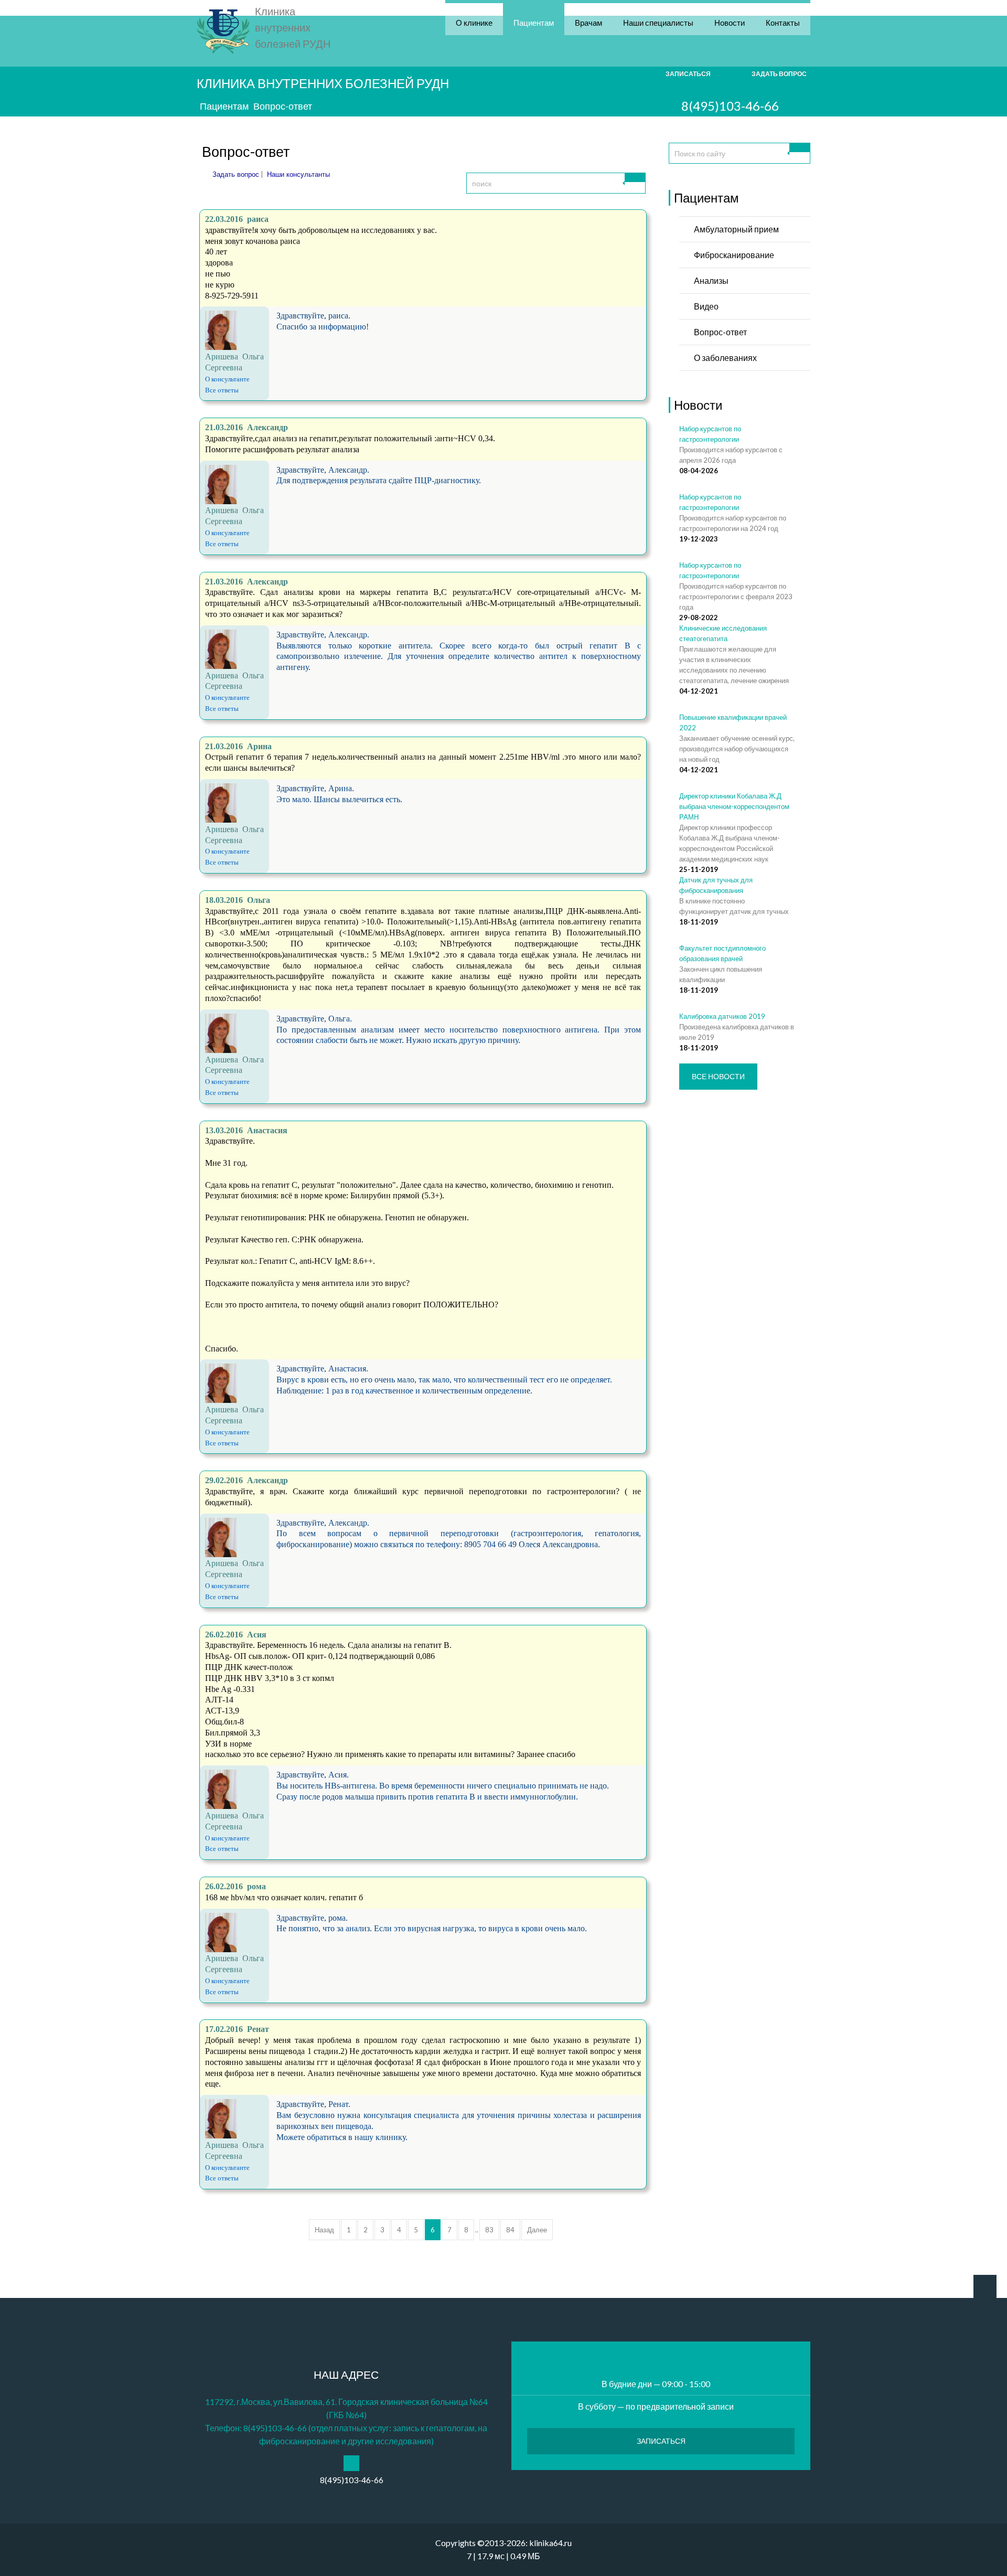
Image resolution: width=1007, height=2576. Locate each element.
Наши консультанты (297, 174)
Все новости (718, 1076)
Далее (537, 2230)
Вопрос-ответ (283, 106)
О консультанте (227, 379)
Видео (706, 306)
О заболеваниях (725, 358)
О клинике (474, 23)
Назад (324, 2230)
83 (489, 2230)
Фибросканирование (734, 255)
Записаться (688, 74)
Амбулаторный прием (736, 229)
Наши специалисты (658, 23)
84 (510, 2230)
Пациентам (534, 23)
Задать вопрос (779, 74)
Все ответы (222, 390)
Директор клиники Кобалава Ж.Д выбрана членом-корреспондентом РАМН (734, 806)
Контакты (783, 23)
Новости (730, 23)
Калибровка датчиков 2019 (722, 1016)
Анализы (711, 280)
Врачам (588, 23)
